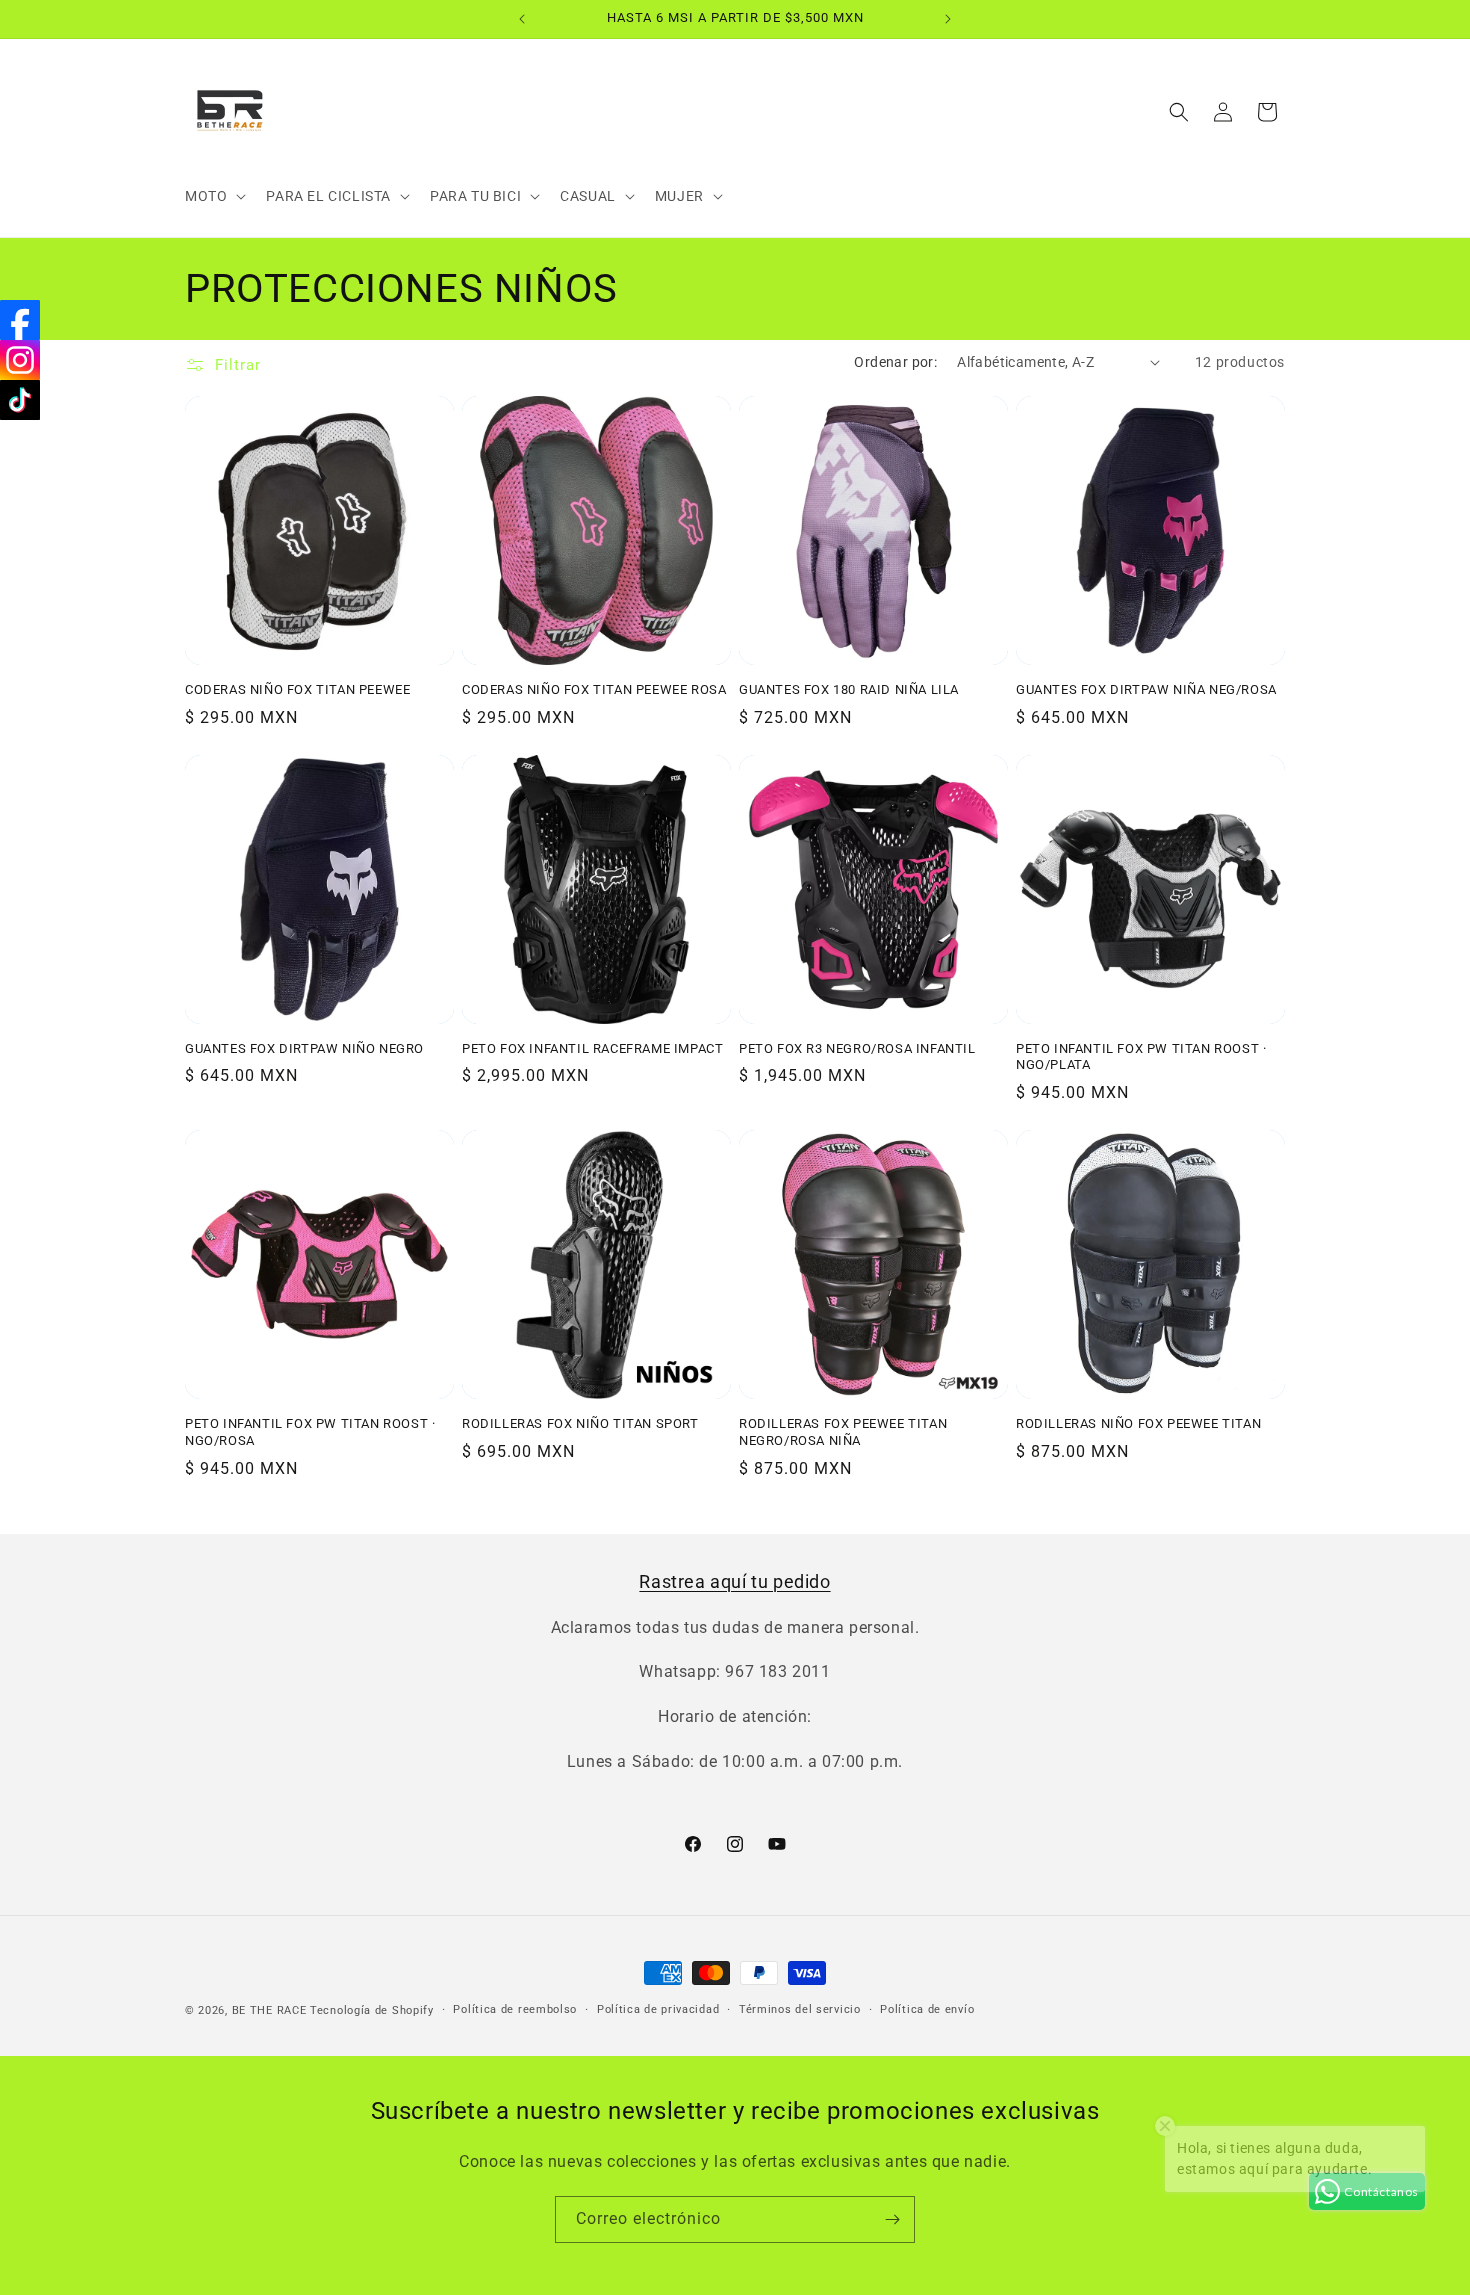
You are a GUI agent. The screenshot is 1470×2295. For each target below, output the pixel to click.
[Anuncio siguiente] (948, 19)
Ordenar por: (895, 362)
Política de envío (927, 2009)
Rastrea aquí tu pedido (734, 1581)
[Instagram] (20, 360)
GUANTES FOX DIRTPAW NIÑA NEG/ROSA (1146, 689)
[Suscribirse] (892, 2219)
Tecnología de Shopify (372, 2010)
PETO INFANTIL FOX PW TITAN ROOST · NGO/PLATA (1141, 1057)
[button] (213, 196)
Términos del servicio (800, 2009)
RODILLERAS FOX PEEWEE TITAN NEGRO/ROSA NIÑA (843, 1432)
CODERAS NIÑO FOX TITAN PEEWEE (297, 689)
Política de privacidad (658, 2009)
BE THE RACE (269, 2010)
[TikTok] (20, 400)
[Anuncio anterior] (522, 19)
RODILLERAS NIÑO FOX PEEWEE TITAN (1138, 1423)
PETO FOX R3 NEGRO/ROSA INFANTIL (857, 1048)
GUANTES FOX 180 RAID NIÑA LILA (849, 689)
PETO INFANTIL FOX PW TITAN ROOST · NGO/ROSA (310, 1432)
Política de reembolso (515, 2009)
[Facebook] (20, 320)
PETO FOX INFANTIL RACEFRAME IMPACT (592, 1048)
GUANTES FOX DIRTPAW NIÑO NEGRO (304, 1048)
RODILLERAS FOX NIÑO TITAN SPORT (580, 1423)
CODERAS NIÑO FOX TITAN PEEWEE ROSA (594, 689)
